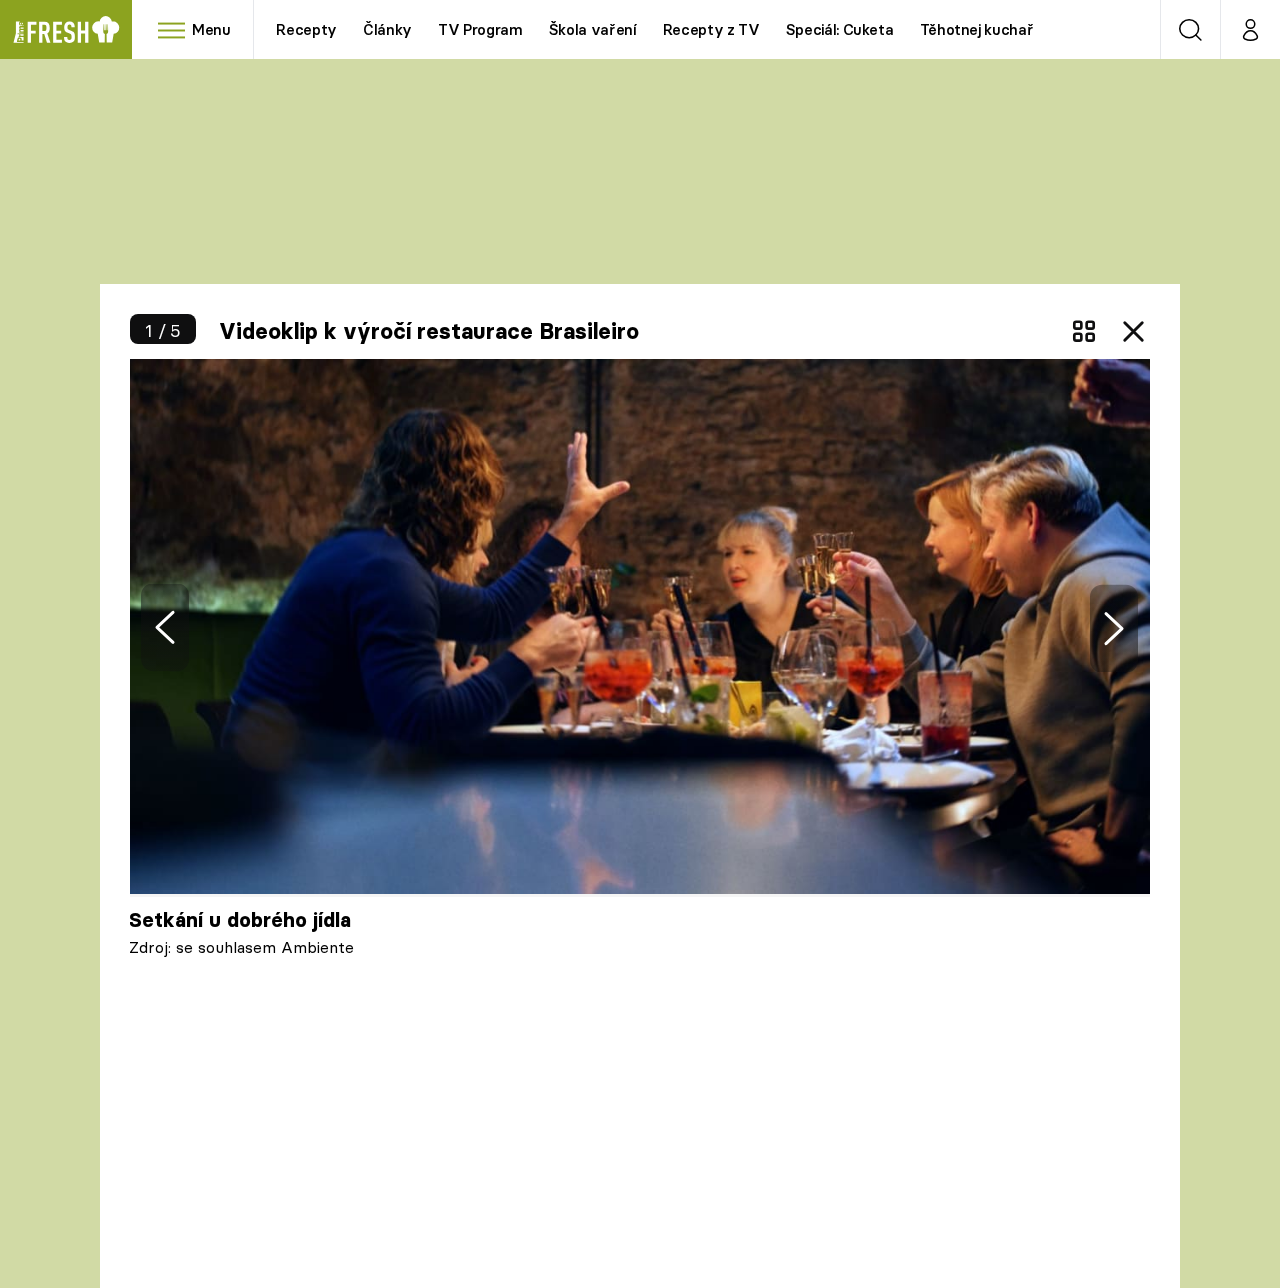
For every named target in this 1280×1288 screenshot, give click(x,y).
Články (387, 29)
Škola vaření (593, 29)
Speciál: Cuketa (840, 29)
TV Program (480, 29)
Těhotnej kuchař (977, 29)
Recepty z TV (711, 29)
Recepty (306, 29)
